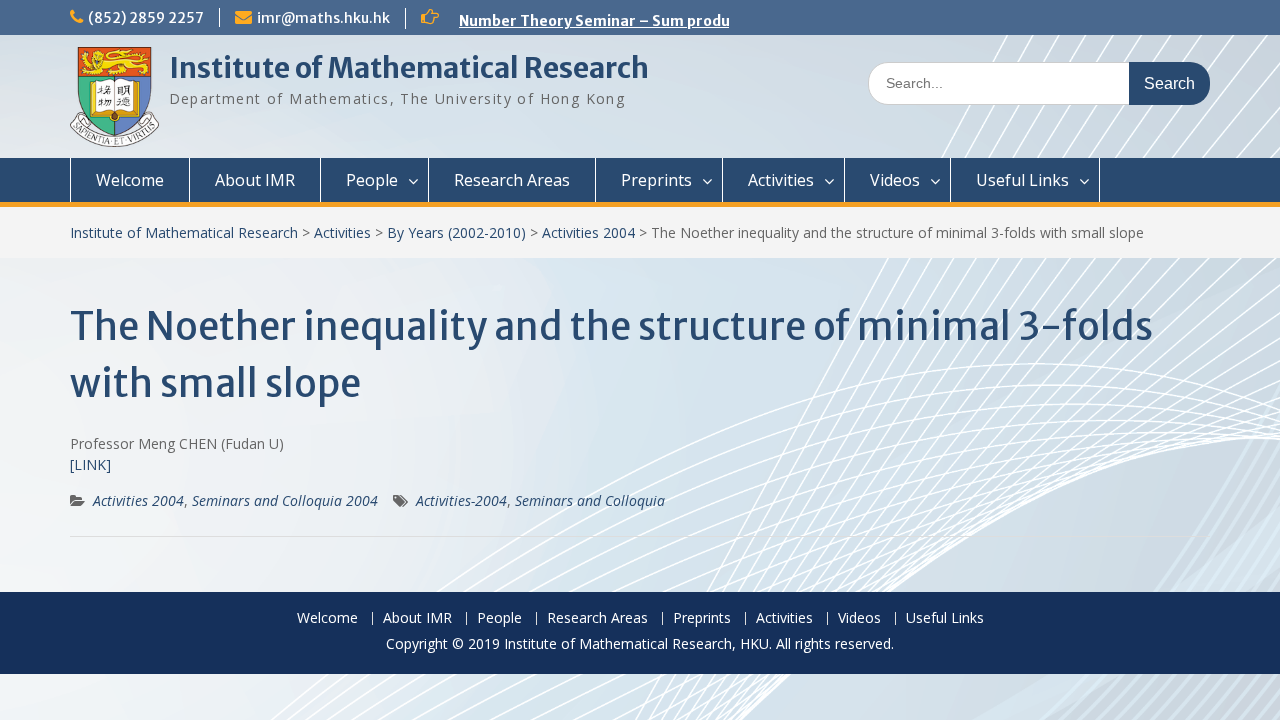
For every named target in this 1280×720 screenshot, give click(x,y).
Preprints (656, 180)
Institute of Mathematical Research (409, 68)
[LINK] (90, 464)
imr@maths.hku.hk (323, 18)
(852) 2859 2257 (146, 18)
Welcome (130, 180)
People (372, 180)
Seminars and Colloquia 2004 (285, 500)
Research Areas (512, 180)
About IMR (255, 180)
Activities (781, 180)
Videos (895, 180)
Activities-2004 (461, 500)
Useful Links (1022, 180)
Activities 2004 (588, 232)
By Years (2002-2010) (456, 232)
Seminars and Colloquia (590, 500)
